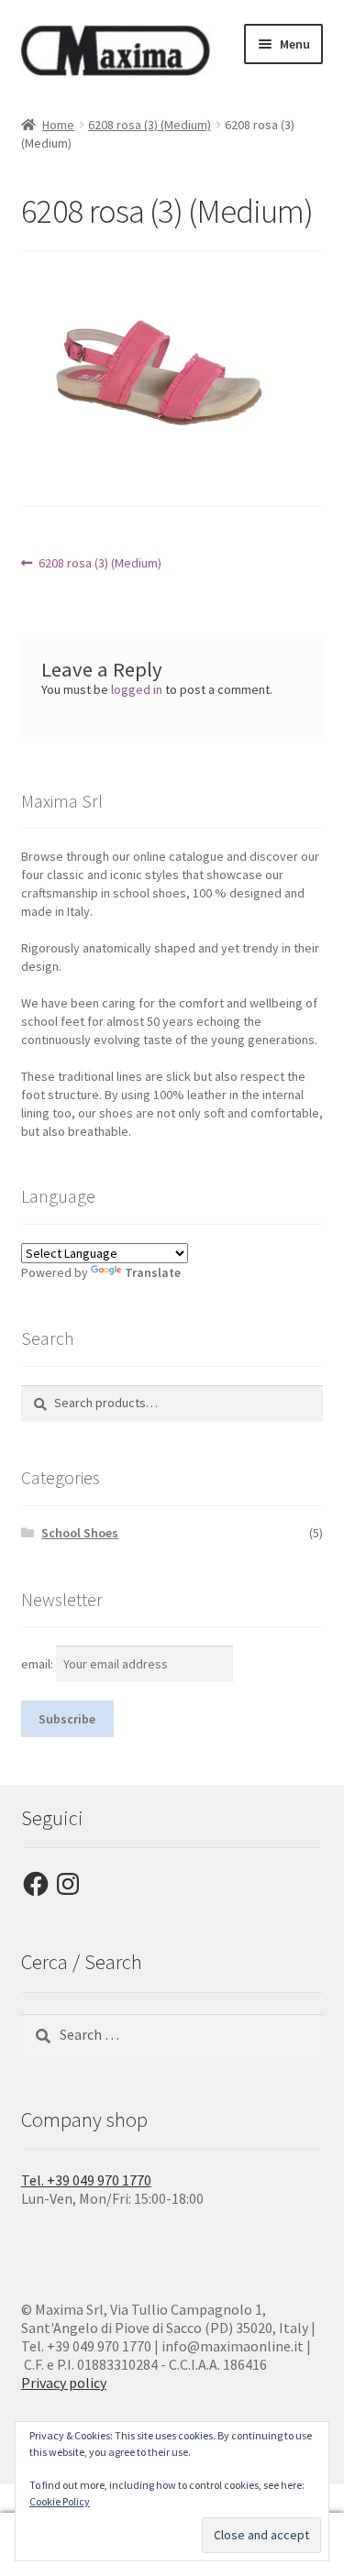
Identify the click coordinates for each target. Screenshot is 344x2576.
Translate (153, 1272)
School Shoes (80, 1533)
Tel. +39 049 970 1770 (86, 2180)
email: (39, 1664)
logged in (137, 689)
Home (58, 125)
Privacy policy (64, 2383)
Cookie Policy (60, 2501)
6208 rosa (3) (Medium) (150, 125)
